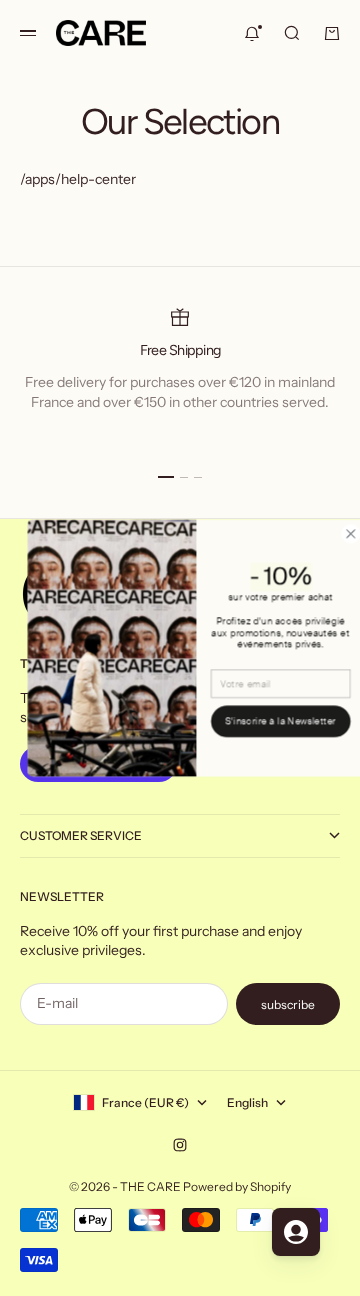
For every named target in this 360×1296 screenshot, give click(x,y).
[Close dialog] (337, 534)
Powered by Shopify (237, 1186)
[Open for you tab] (296, 1232)
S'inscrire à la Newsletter (267, 721)
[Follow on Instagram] (180, 1145)
